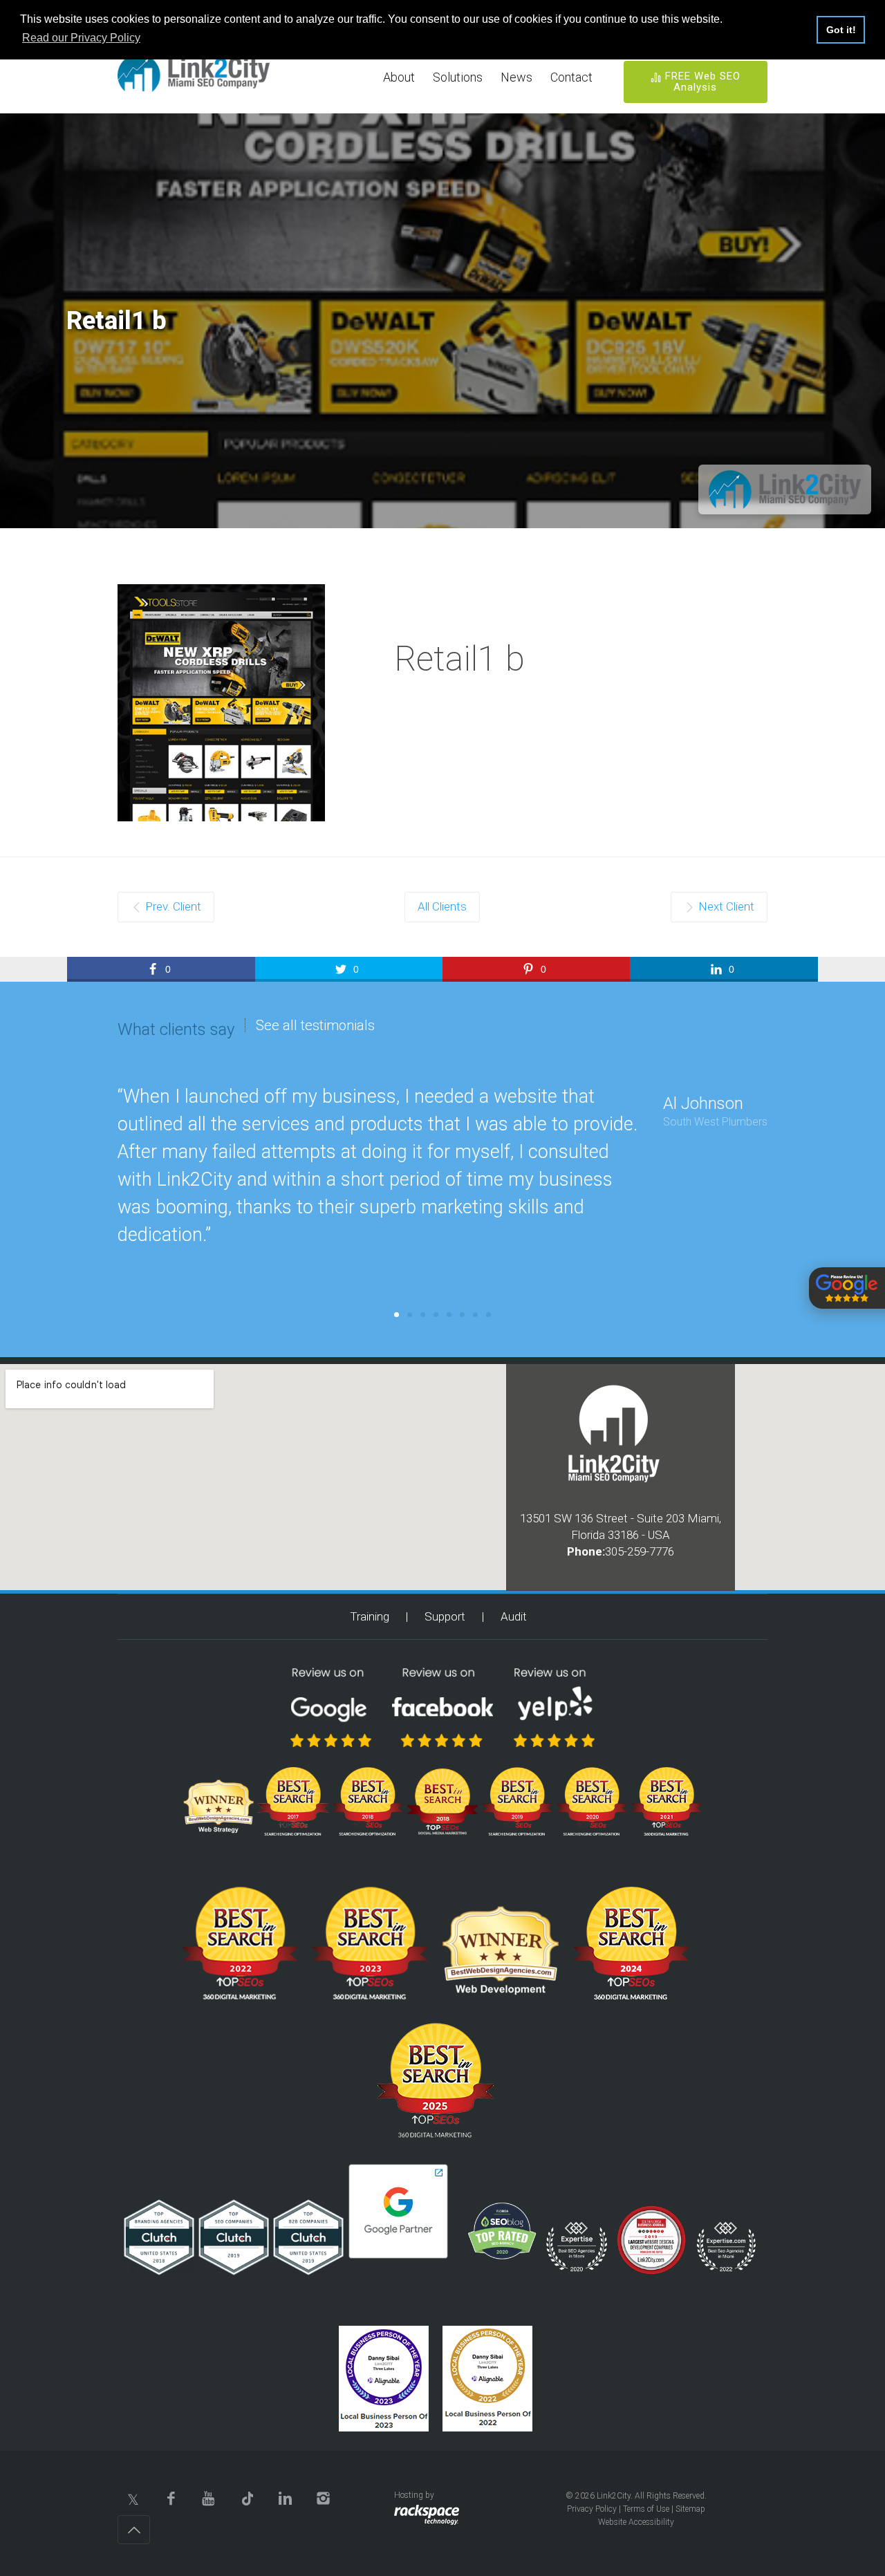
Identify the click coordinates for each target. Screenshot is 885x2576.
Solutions (458, 77)
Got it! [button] (841, 30)
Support (445, 1616)
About (399, 77)
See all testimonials (315, 1025)
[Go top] (134, 2530)
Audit (514, 1616)
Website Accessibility (636, 2522)
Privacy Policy (592, 2509)
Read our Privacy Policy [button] (81, 38)
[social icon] (133, 2498)
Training (370, 1616)
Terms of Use (646, 2509)
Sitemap (690, 2509)
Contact (571, 77)
